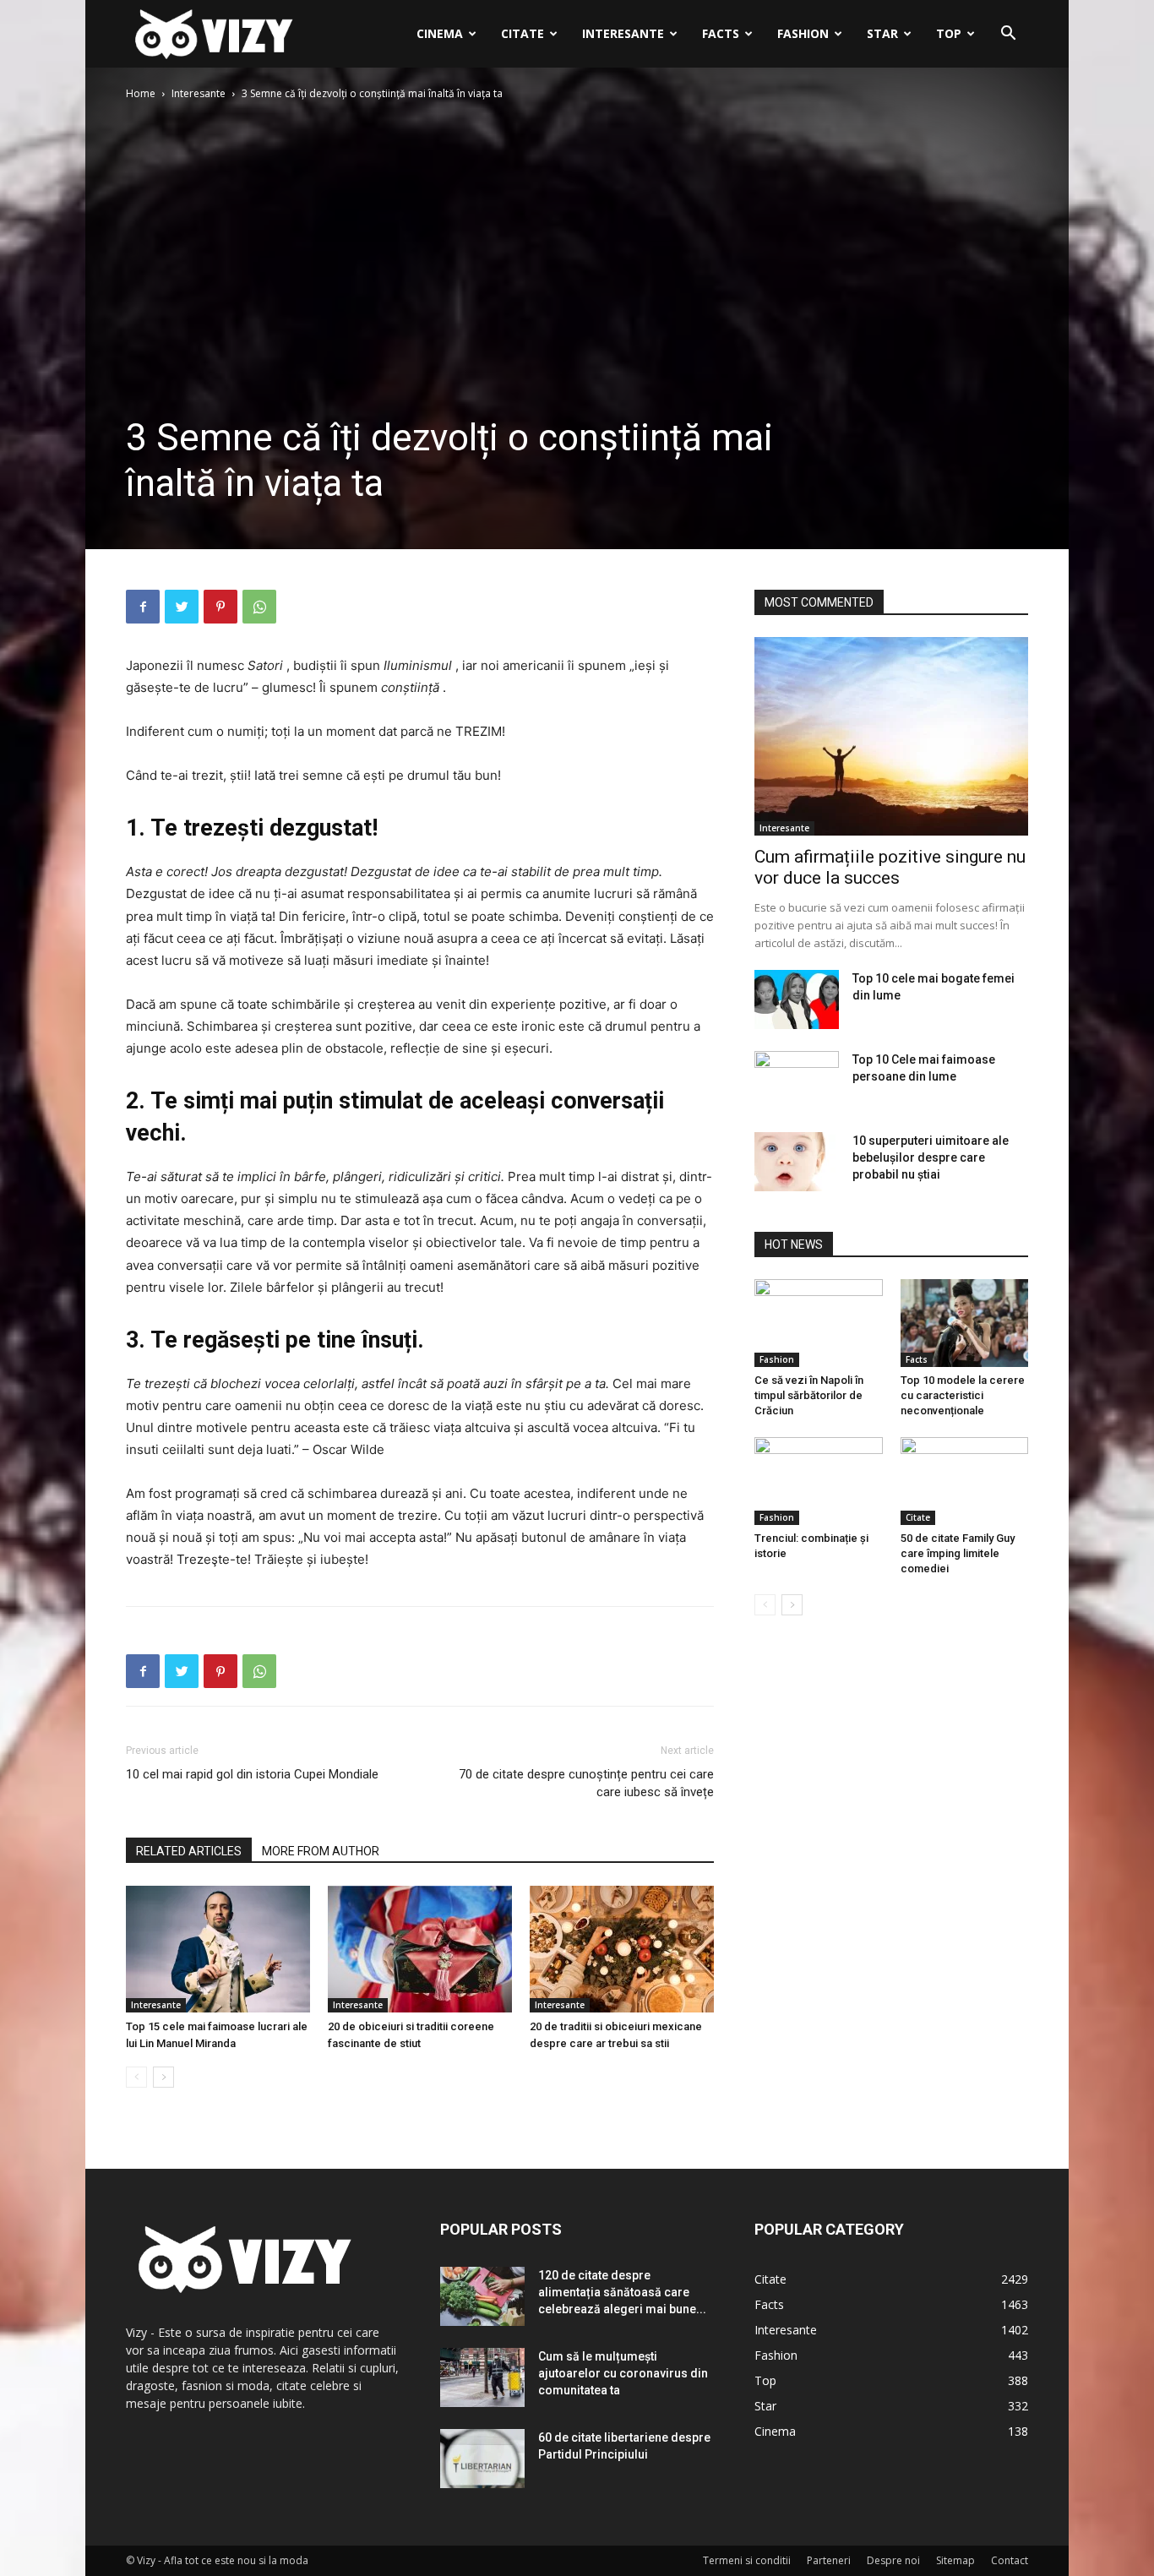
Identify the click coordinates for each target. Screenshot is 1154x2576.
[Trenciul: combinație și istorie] (819, 1481)
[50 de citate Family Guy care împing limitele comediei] (965, 1481)
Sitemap (955, 2560)
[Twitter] (182, 607)
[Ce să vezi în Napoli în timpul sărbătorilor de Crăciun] (819, 1323)
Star (882, 33)
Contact (1010, 2560)
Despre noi (893, 2560)
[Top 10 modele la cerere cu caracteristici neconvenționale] (965, 1323)
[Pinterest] (220, 607)
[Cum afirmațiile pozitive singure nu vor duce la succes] (891, 736)
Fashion (803, 33)
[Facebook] (143, 607)
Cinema (440, 33)
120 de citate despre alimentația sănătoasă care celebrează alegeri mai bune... (622, 2292)
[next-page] (163, 2077)
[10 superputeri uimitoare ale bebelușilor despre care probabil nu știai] (797, 1162)
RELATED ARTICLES (189, 1851)
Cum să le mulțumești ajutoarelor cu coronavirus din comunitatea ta (623, 2373)
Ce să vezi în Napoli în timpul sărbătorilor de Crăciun (809, 1395)
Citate (523, 33)
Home (141, 93)
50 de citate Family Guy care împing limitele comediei (958, 1553)
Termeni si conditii (747, 2560)
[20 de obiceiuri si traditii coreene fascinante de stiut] (420, 1949)
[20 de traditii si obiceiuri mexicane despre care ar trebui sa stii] (622, 1949)
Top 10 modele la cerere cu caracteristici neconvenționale (963, 1395)
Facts (721, 33)
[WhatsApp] (259, 607)
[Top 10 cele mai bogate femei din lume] (797, 999)
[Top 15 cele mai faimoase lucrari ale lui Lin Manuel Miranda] (218, 1949)
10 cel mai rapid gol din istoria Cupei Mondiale (252, 1774)
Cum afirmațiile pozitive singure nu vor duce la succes (890, 867)
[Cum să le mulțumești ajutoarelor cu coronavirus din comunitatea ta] (482, 2377)
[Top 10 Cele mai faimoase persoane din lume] (797, 1081)
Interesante (623, 33)
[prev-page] (136, 2077)
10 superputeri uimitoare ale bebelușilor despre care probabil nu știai (931, 1157)
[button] (1008, 35)
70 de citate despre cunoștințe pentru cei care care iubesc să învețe (586, 1783)
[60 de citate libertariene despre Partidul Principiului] (482, 2459)
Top (949, 33)
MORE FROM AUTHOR (321, 1851)
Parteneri (829, 2560)
